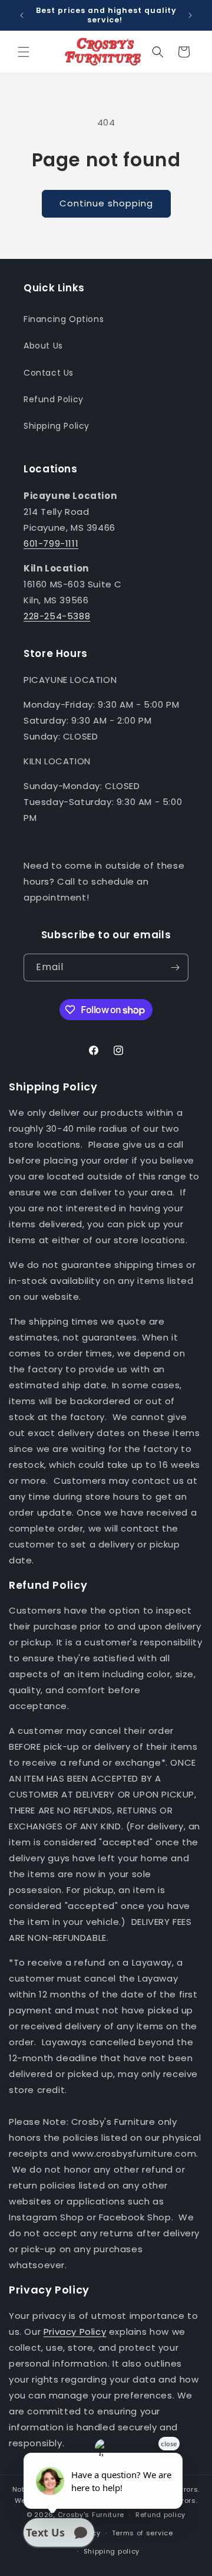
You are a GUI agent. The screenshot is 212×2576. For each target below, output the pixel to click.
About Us (43, 346)
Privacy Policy (75, 2332)
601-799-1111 (51, 543)
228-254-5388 (57, 616)
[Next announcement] (190, 15)
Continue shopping (106, 203)
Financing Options (64, 319)
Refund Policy (54, 399)
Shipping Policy (57, 426)
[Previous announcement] (22, 15)
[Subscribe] (175, 967)
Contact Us (49, 373)
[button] (24, 52)
